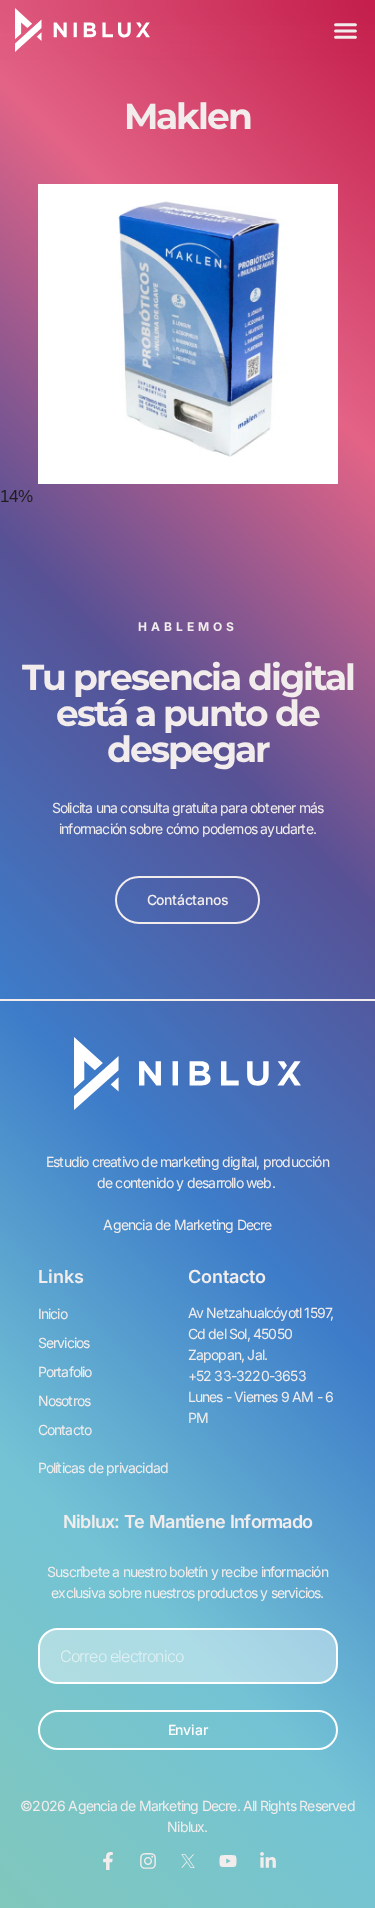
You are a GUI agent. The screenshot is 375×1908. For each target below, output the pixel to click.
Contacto (65, 1429)
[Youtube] (228, 1861)
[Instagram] (148, 1861)
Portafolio (65, 1371)
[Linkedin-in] (268, 1861)
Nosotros (64, 1400)
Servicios (64, 1342)
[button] (345, 30)
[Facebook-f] (108, 1861)
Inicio (52, 1313)
